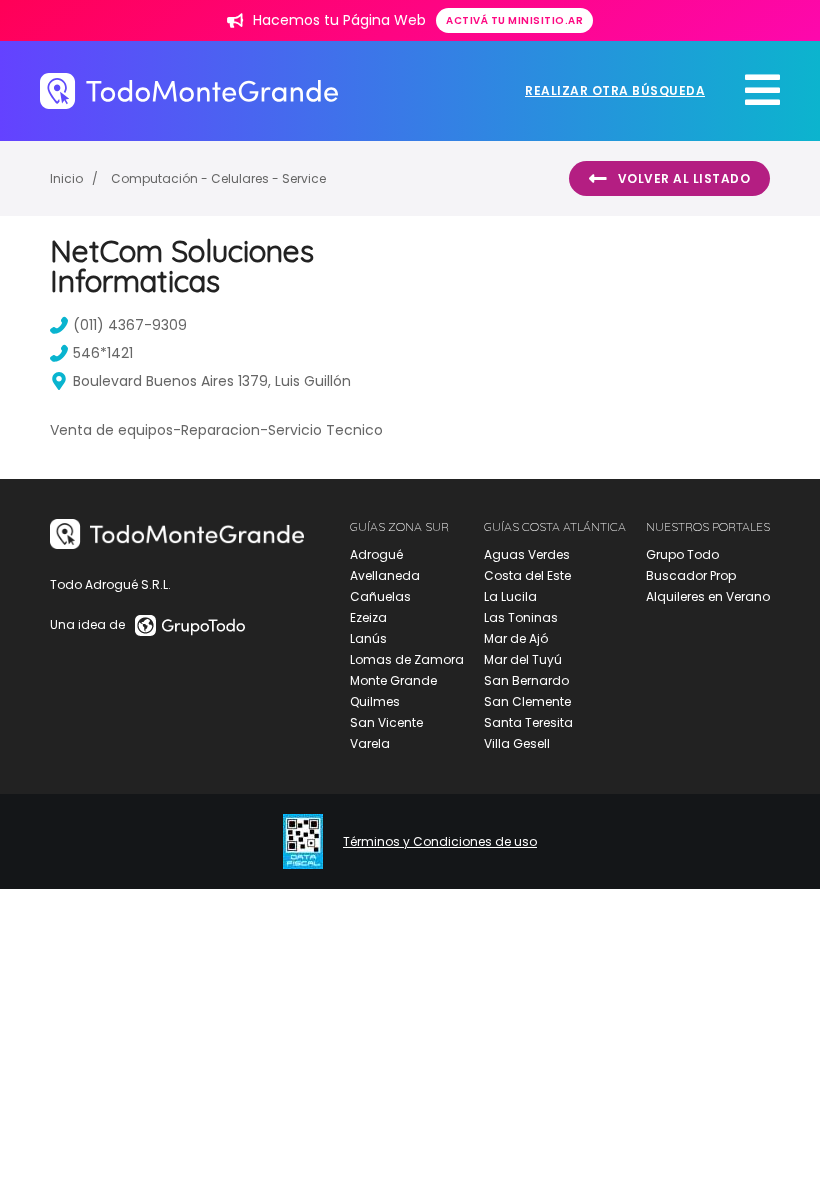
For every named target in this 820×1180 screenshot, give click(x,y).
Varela (370, 743)
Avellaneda (385, 575)
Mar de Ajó (516, 638)
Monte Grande (393, 680)
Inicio (66, 178)
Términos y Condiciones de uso (440, 842)
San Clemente (527, 701)
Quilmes (375, 701)
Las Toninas (521, 617)
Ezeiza (368, 617)
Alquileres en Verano (708, 596)
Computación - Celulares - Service (218, 178)
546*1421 (103, 353)
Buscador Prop (691, 575)
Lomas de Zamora (407, 659)
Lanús (368, 638)
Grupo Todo (682, 554)
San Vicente (386, 722)
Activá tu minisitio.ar (514, 20)
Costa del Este (527, 575)
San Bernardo (526, 680)
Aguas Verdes (527, 554)
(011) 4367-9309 (130, 325)
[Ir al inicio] (189, 90)
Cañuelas (380, 596)
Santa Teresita (528, 722)
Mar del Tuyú (523, 659)
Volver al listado (684, 178)
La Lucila (510, 596)
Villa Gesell (517, 743)
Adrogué (376, 554)
